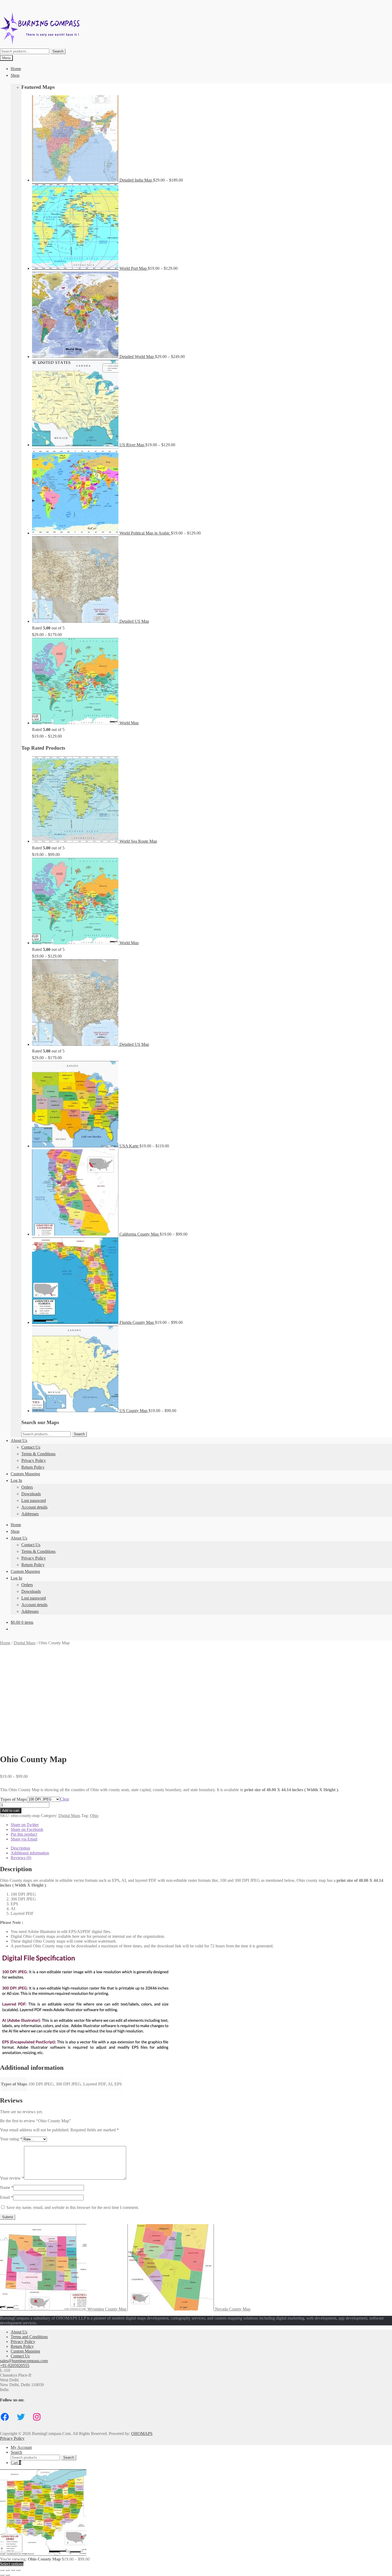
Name (7, 2187)
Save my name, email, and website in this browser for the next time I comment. (73, 2207)
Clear (65, 1799)
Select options (12, 2564)
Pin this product (24, 1834)
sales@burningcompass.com (24, 2361)
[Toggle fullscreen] (7, 2570)
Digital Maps (25, 1643)
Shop (15, 75)
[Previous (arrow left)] (2, 2575)
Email (7, 2197)
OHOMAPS (142, 2434)
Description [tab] (20, 1848)
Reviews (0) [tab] (21, 1858)
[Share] (13, 2570)
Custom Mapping (25, 1474)
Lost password (34, 1500)
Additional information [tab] (30, 1853)
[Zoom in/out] (2, 2570)
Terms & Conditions (38, 1454)
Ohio (94, 1816)
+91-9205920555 (15, 2366)
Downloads (31, 1494)
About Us (19, 1440)
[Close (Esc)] (18, 2570)
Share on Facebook (27, 1829)
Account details (34, 1507)
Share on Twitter (25, 1825)
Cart (16, 2463)
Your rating (11, 2139)
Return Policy (33, 1467)
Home (16, 69)
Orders (27, 1487)
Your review (12, 2178)
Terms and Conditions (29, 2337)
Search (58, 51)
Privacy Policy (34, 1460)
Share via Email (24, 1839)
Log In (16, 1480)
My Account (21, 2447)
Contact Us (31, 1447)
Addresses (30, 1514)
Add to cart (11, 1811)
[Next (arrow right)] (7, 2575)
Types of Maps (13, 1799)
